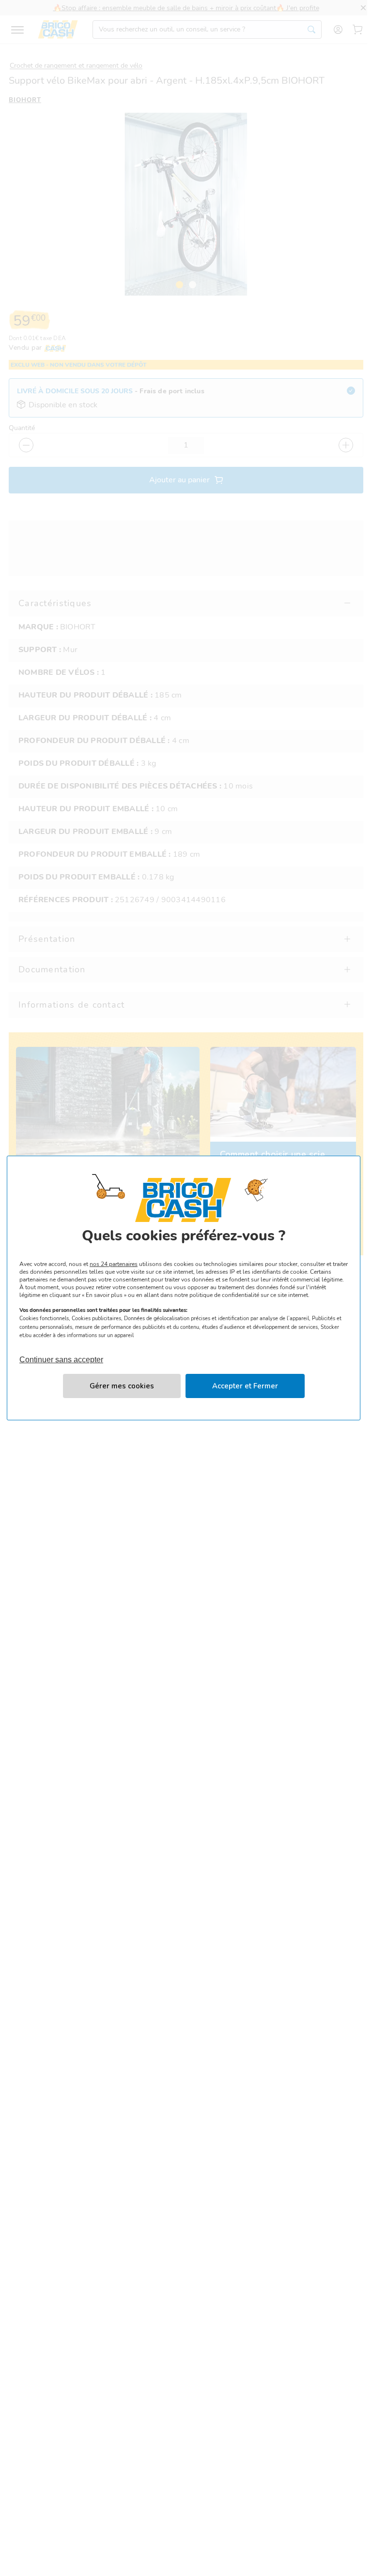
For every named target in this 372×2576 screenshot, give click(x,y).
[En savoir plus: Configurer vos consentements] (122, 1386)
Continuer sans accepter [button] (61, 1355)
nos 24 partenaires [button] (114, 1264)
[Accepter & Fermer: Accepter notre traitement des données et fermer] (245, 1386)
